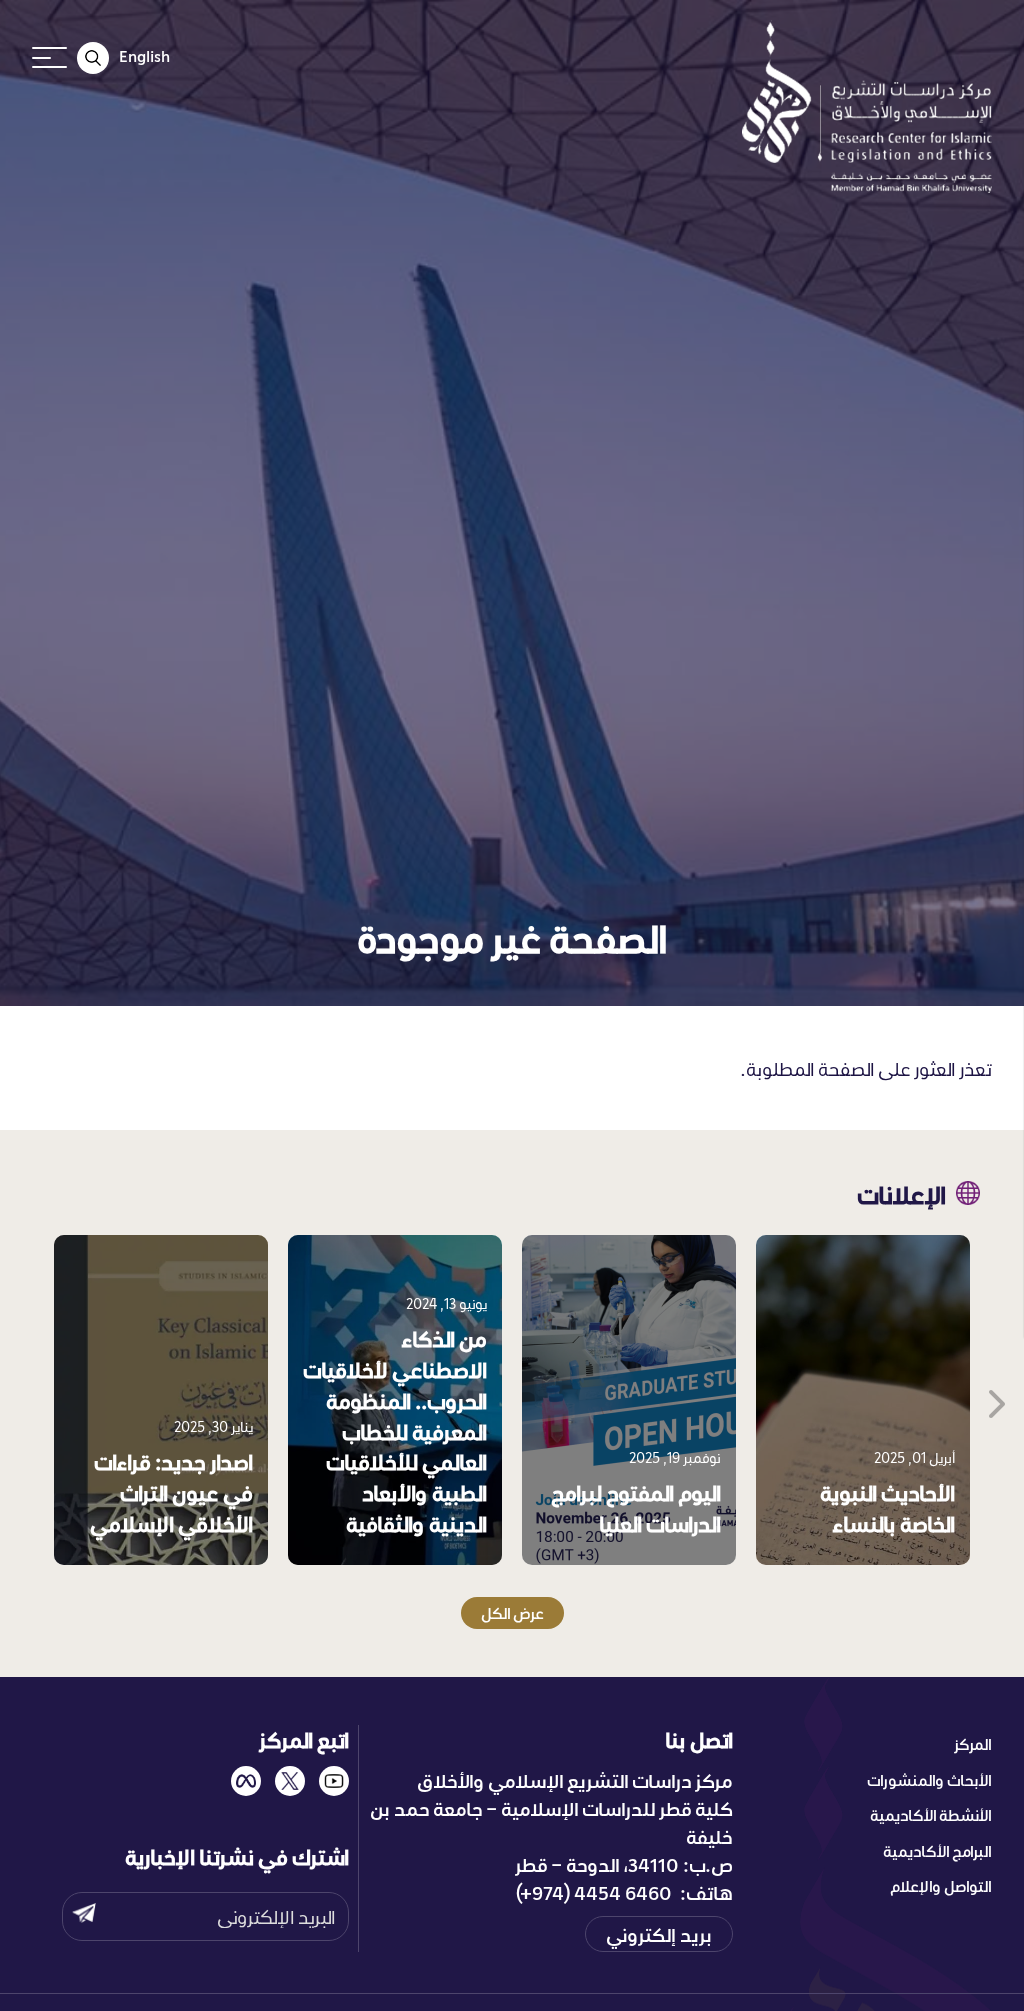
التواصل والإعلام (941, 1886)
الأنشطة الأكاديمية (931, 1815)
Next (995, 1400)
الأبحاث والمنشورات (929, 1780)
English (144, 56)
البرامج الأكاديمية (937, 1851)
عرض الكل (512, 1613)
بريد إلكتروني (659, 1934)
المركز (973, 1744)
